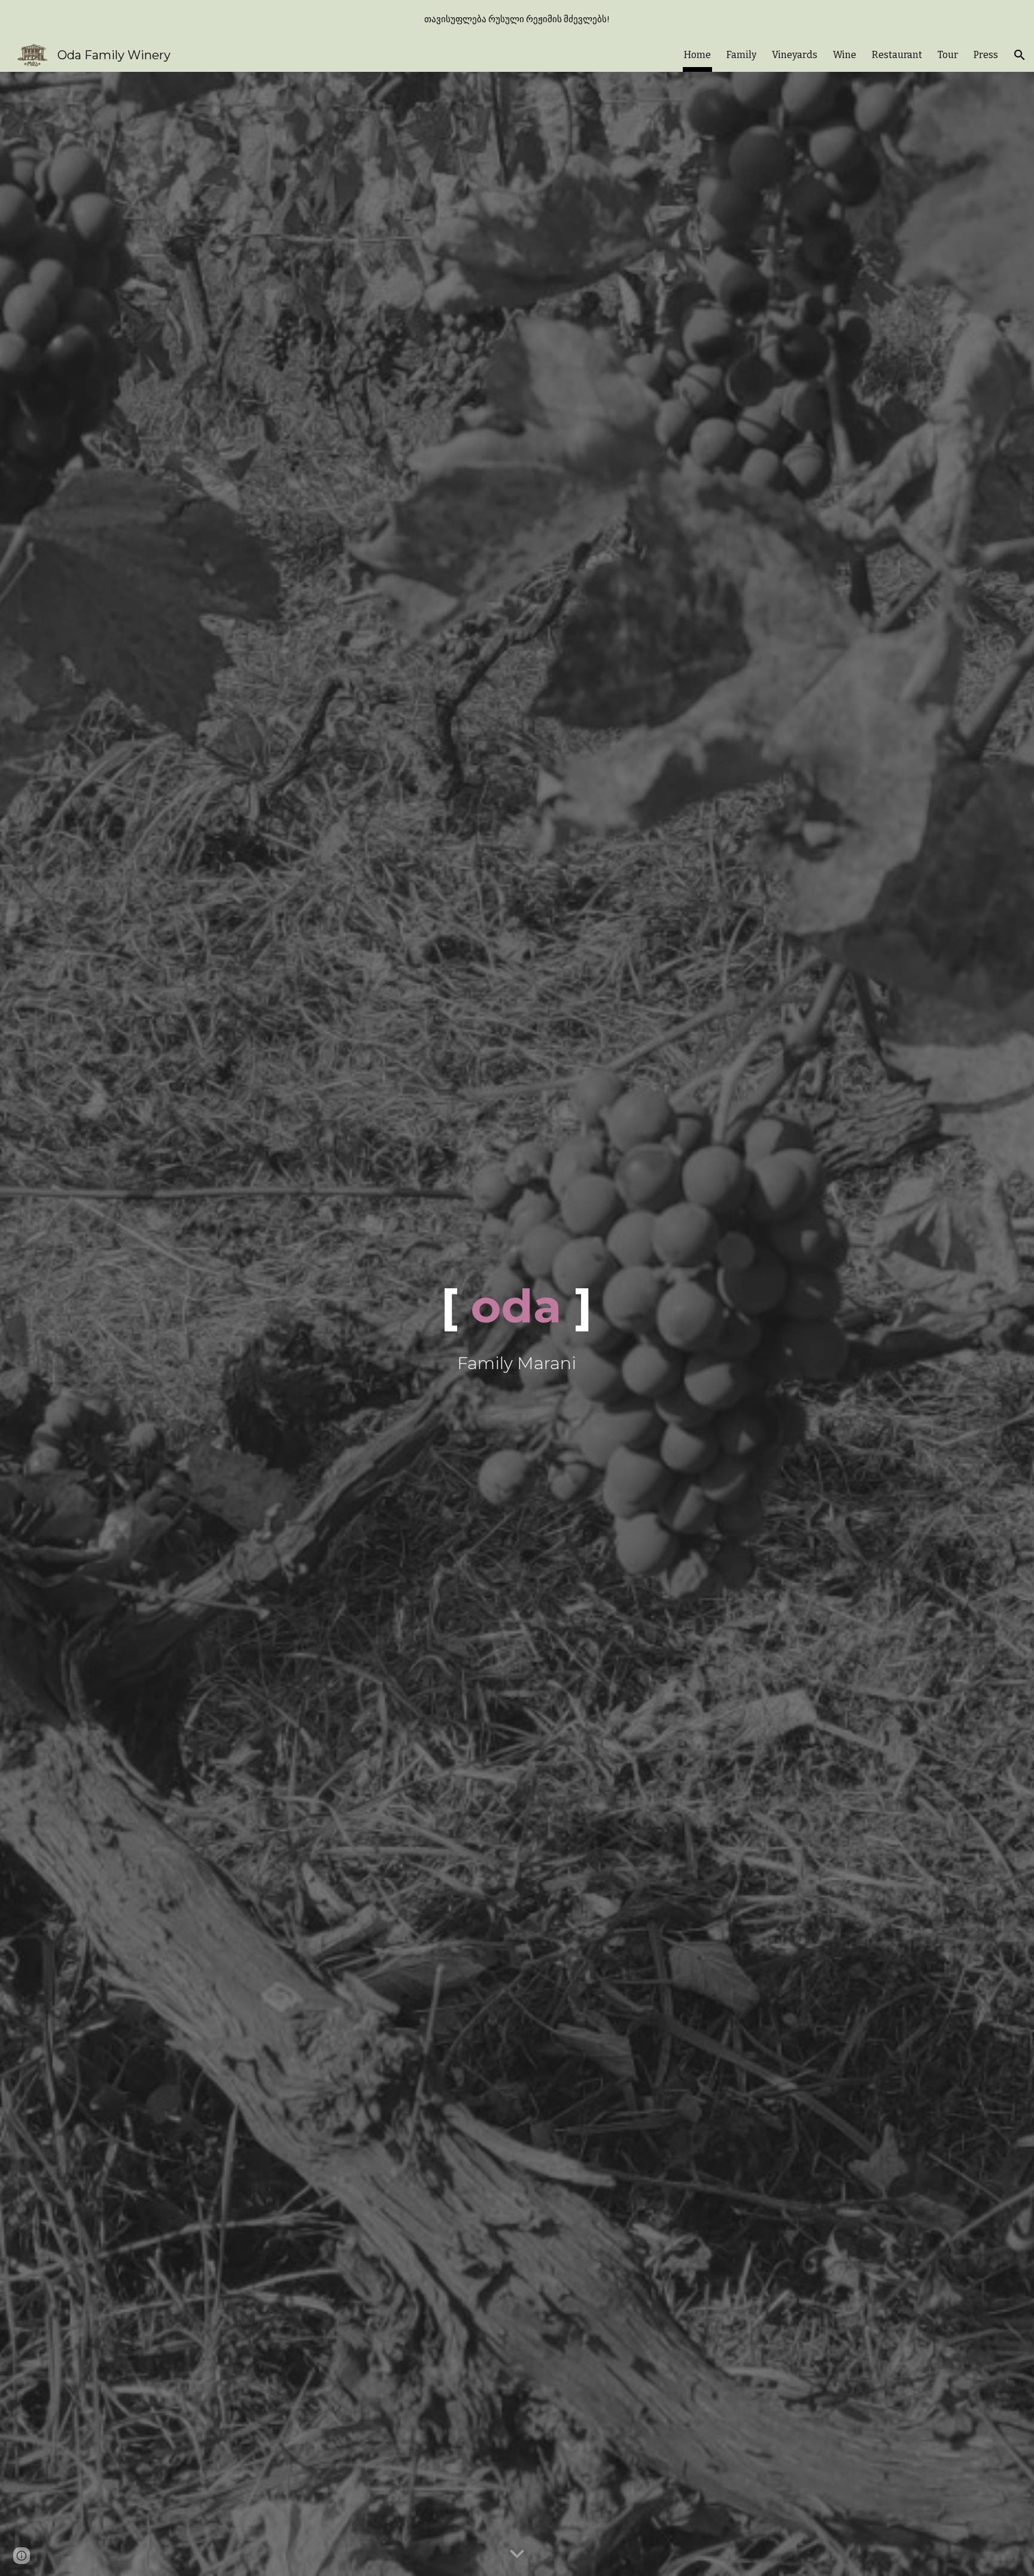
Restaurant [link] (897, 55)
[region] (517, 19)
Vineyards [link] (795, 55)
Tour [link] (948, 55)
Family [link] (741, 55)
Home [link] (697, 55)
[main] (517, 1324)
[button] (1020, 55)
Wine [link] (845, 55)
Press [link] (986, 55)
